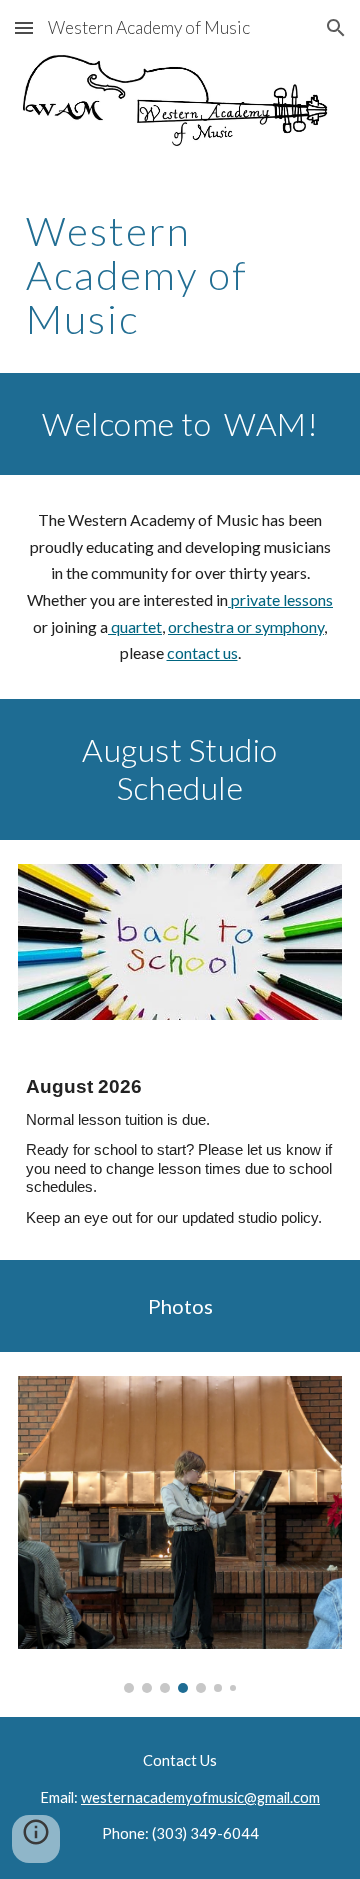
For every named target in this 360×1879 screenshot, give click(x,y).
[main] (180, 275)
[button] (24, 27)
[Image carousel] (180, 1535)
